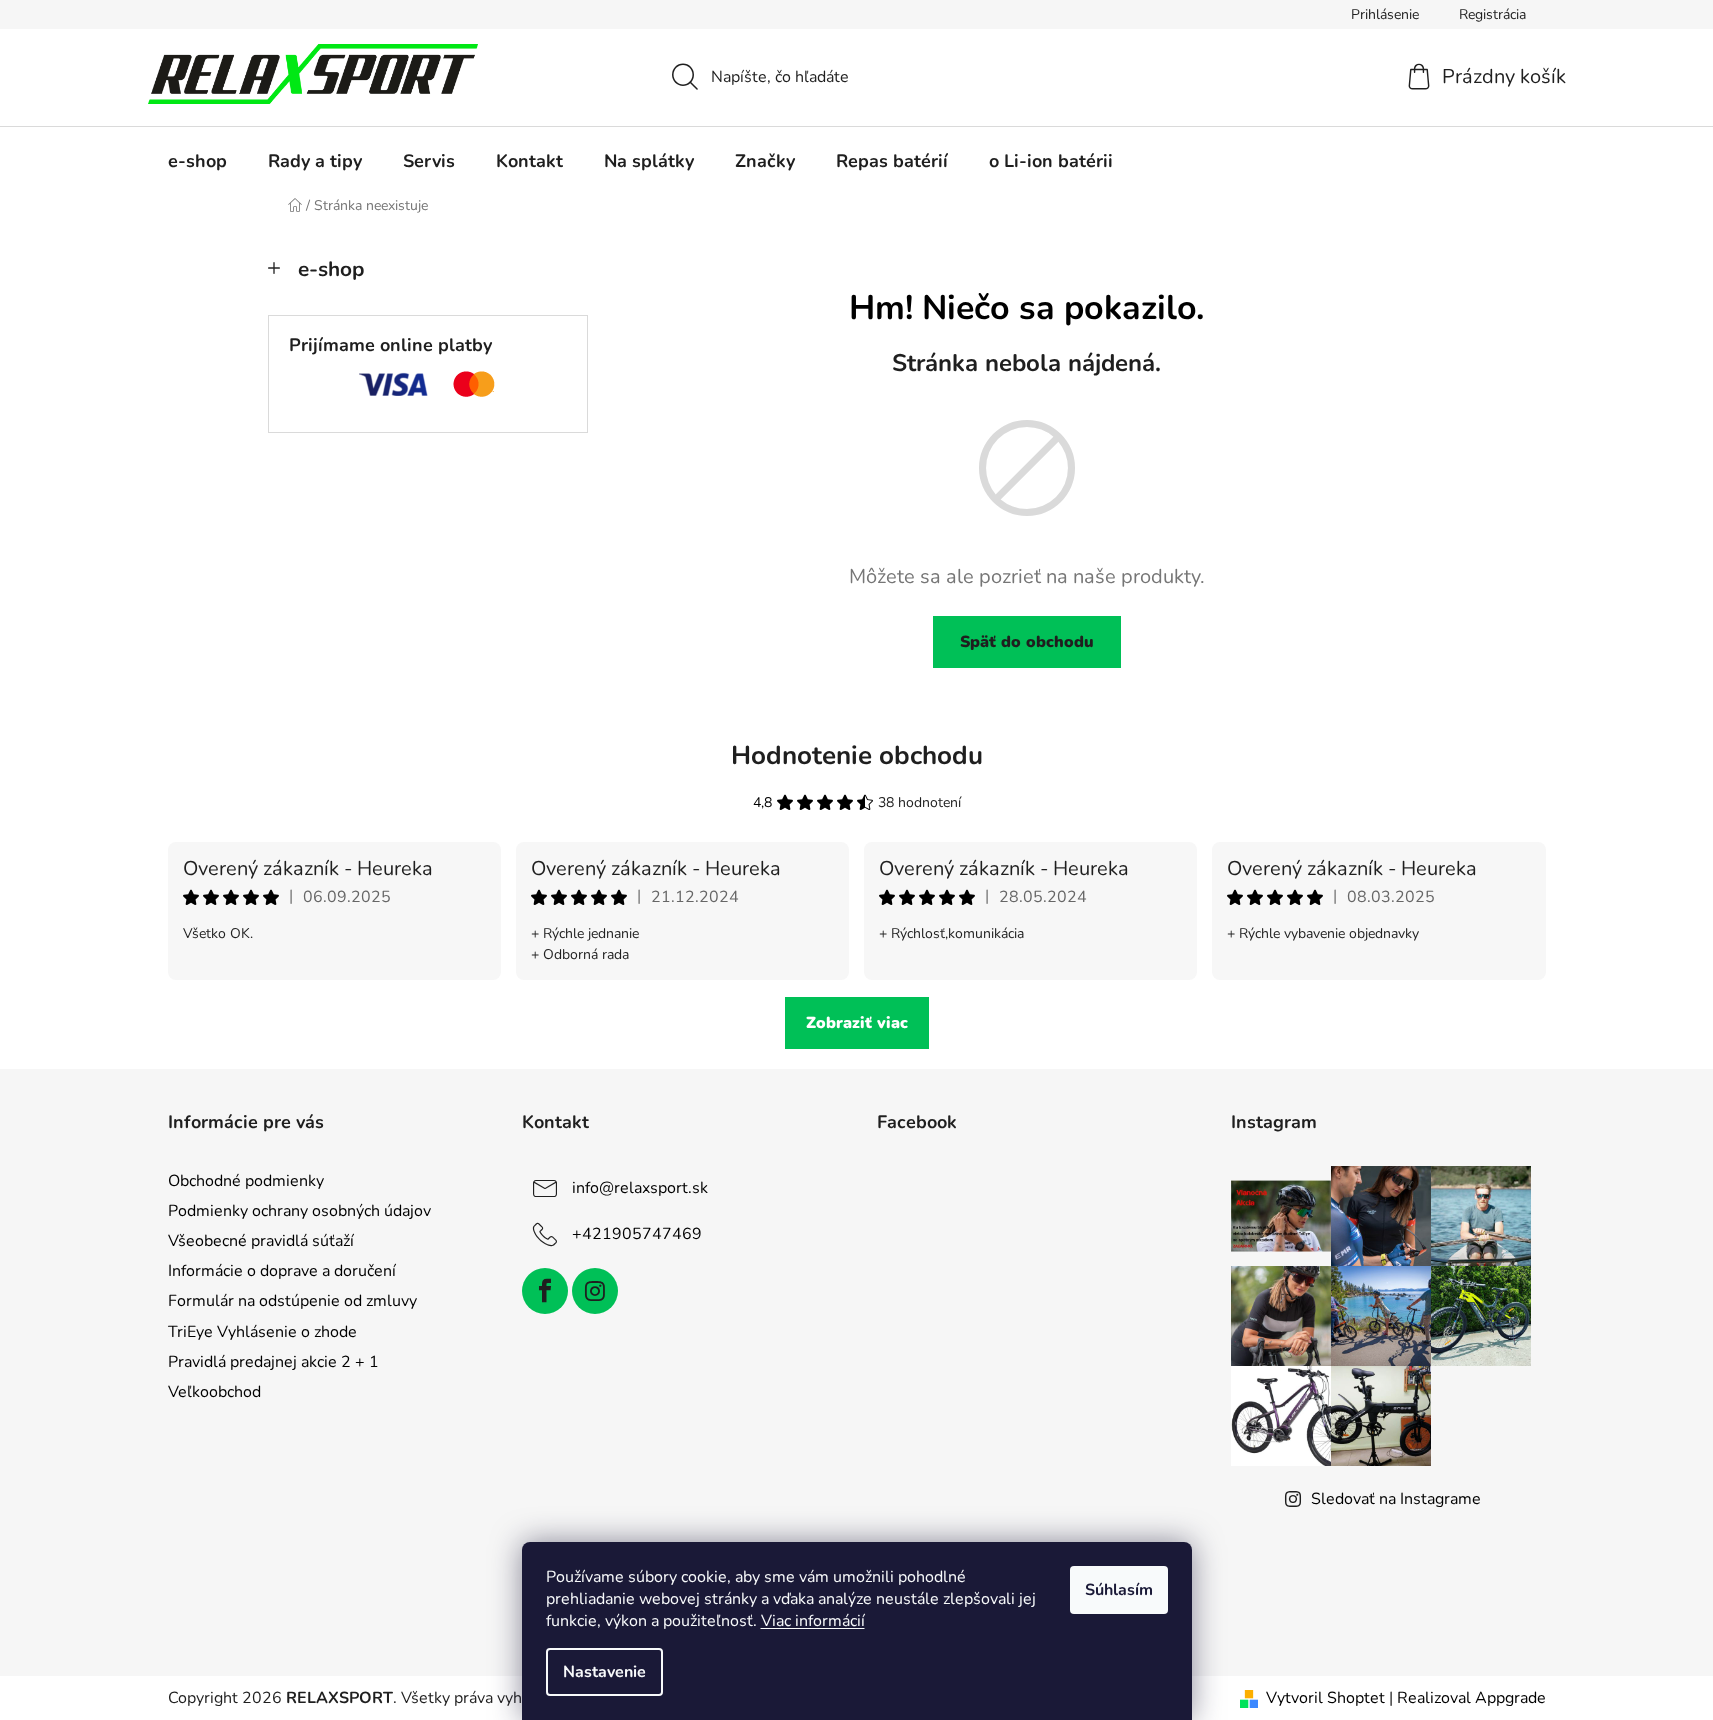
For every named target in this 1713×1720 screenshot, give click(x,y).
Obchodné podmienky (246, 1181)
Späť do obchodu (1027, 642)
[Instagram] (595, 1291)
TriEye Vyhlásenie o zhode (262, 1332)
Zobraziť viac (857, 1023)
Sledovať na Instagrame (1396, 1499)
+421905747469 (637, 1234)
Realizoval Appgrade (1471, 1698)
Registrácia (1492, 14)
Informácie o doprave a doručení (282, 1271)
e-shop (331, 269)
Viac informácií (813, 1621)
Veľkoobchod (214, 1392)
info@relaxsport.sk (640, 1188)
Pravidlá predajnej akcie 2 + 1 (273, 1362)
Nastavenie (604, 1672)
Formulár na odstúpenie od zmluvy (292, 1301)
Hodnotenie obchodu (857, 755)
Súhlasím (1119, 1590)
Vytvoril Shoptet (1325, 1698)
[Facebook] (545, 1291)
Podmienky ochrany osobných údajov (299, 1211)
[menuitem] (197, 161)
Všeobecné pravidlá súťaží (261, 1241)
